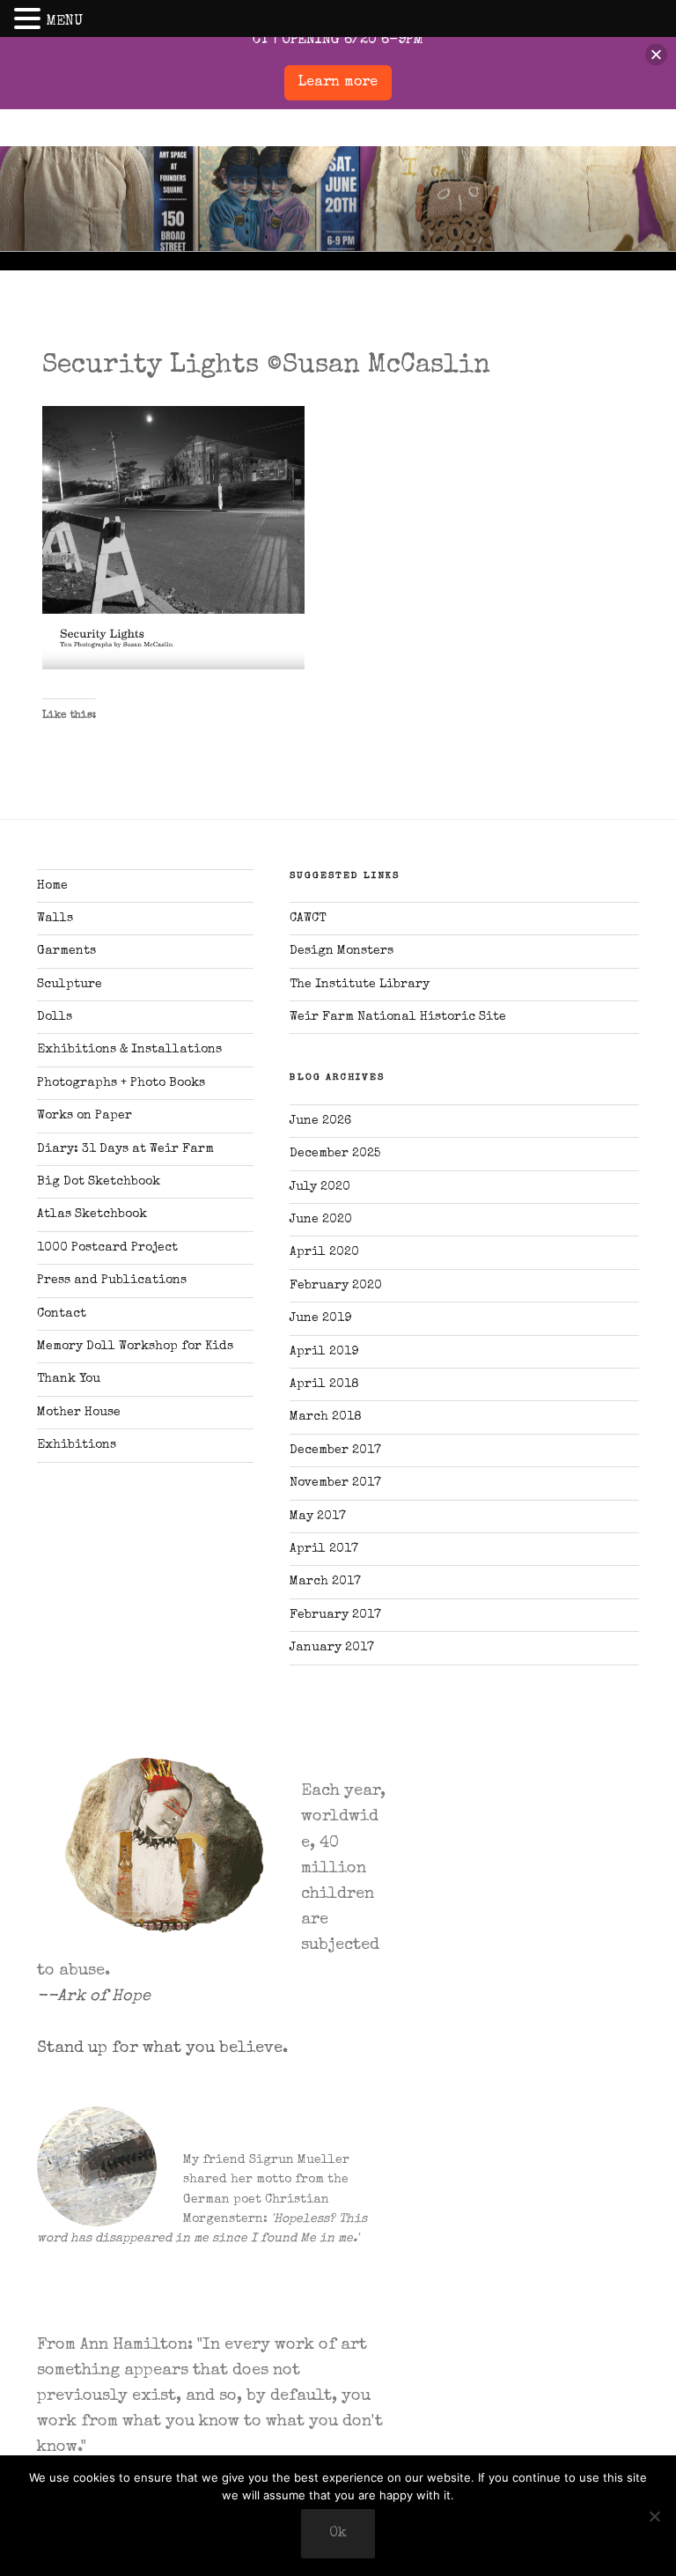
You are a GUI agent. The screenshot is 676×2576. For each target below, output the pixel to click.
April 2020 (324, 1252)
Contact (62, 1314)
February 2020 (336, 1286)
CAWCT (308, 919)
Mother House (79, 1413)
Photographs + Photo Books (121, 1083)
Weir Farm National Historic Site (398, 1017)
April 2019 (324, 1352)
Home (52, 886)
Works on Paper (84, 1116)
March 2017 (325, 1582)
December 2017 (335, 1450)
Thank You (69, 1379)
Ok (338, 2534)
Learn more (338, 83)
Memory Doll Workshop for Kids (135, 1347)
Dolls (55, 1017)
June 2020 (321, 1220)
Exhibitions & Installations (129, 1050)
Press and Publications (112, 1281)
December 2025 (335, 1154)
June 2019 (320, 1318)
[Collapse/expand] (656, 55)
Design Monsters (342, 951)
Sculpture (70, 985)
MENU (64, 22)
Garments (66, 951)
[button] (30, 21)
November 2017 (335, 1483)
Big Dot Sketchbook (99, 1182)
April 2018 (324, 1384)
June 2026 (320, 1121)
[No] (654, 2516)
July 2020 (320, 1187)
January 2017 (332, 1648)
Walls (55, 919)
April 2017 (324, 1549)
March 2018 (326, 1417)
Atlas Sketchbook (92, 1214)
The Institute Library (360, 985)
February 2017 (335, 1615)
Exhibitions (77, 1445)
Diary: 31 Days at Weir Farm (125, 1149)
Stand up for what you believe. (162, 2048)
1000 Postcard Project (107, 1248)
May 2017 (318, 1517)
